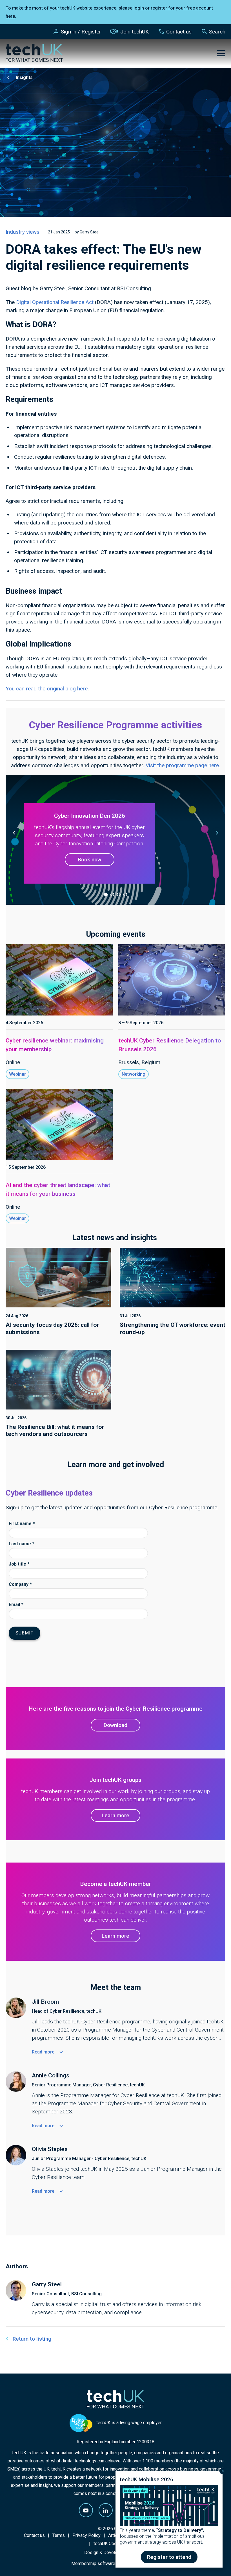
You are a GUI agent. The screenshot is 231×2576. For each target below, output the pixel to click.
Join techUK (135, 32)
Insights (24, 77)
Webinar (17, 1074)
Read (43, 2052)
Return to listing (32, 2339)
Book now (90, 860)
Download (115, 1725)
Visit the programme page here (182, 765)
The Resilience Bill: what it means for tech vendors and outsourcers (55, 1430)
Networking (134, 1074)
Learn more (115, 1815)
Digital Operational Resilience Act (55, 302)
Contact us (179, 32)
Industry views (23, 232)
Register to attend (169, 2557)
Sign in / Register (81, 32)
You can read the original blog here (47, 689)
